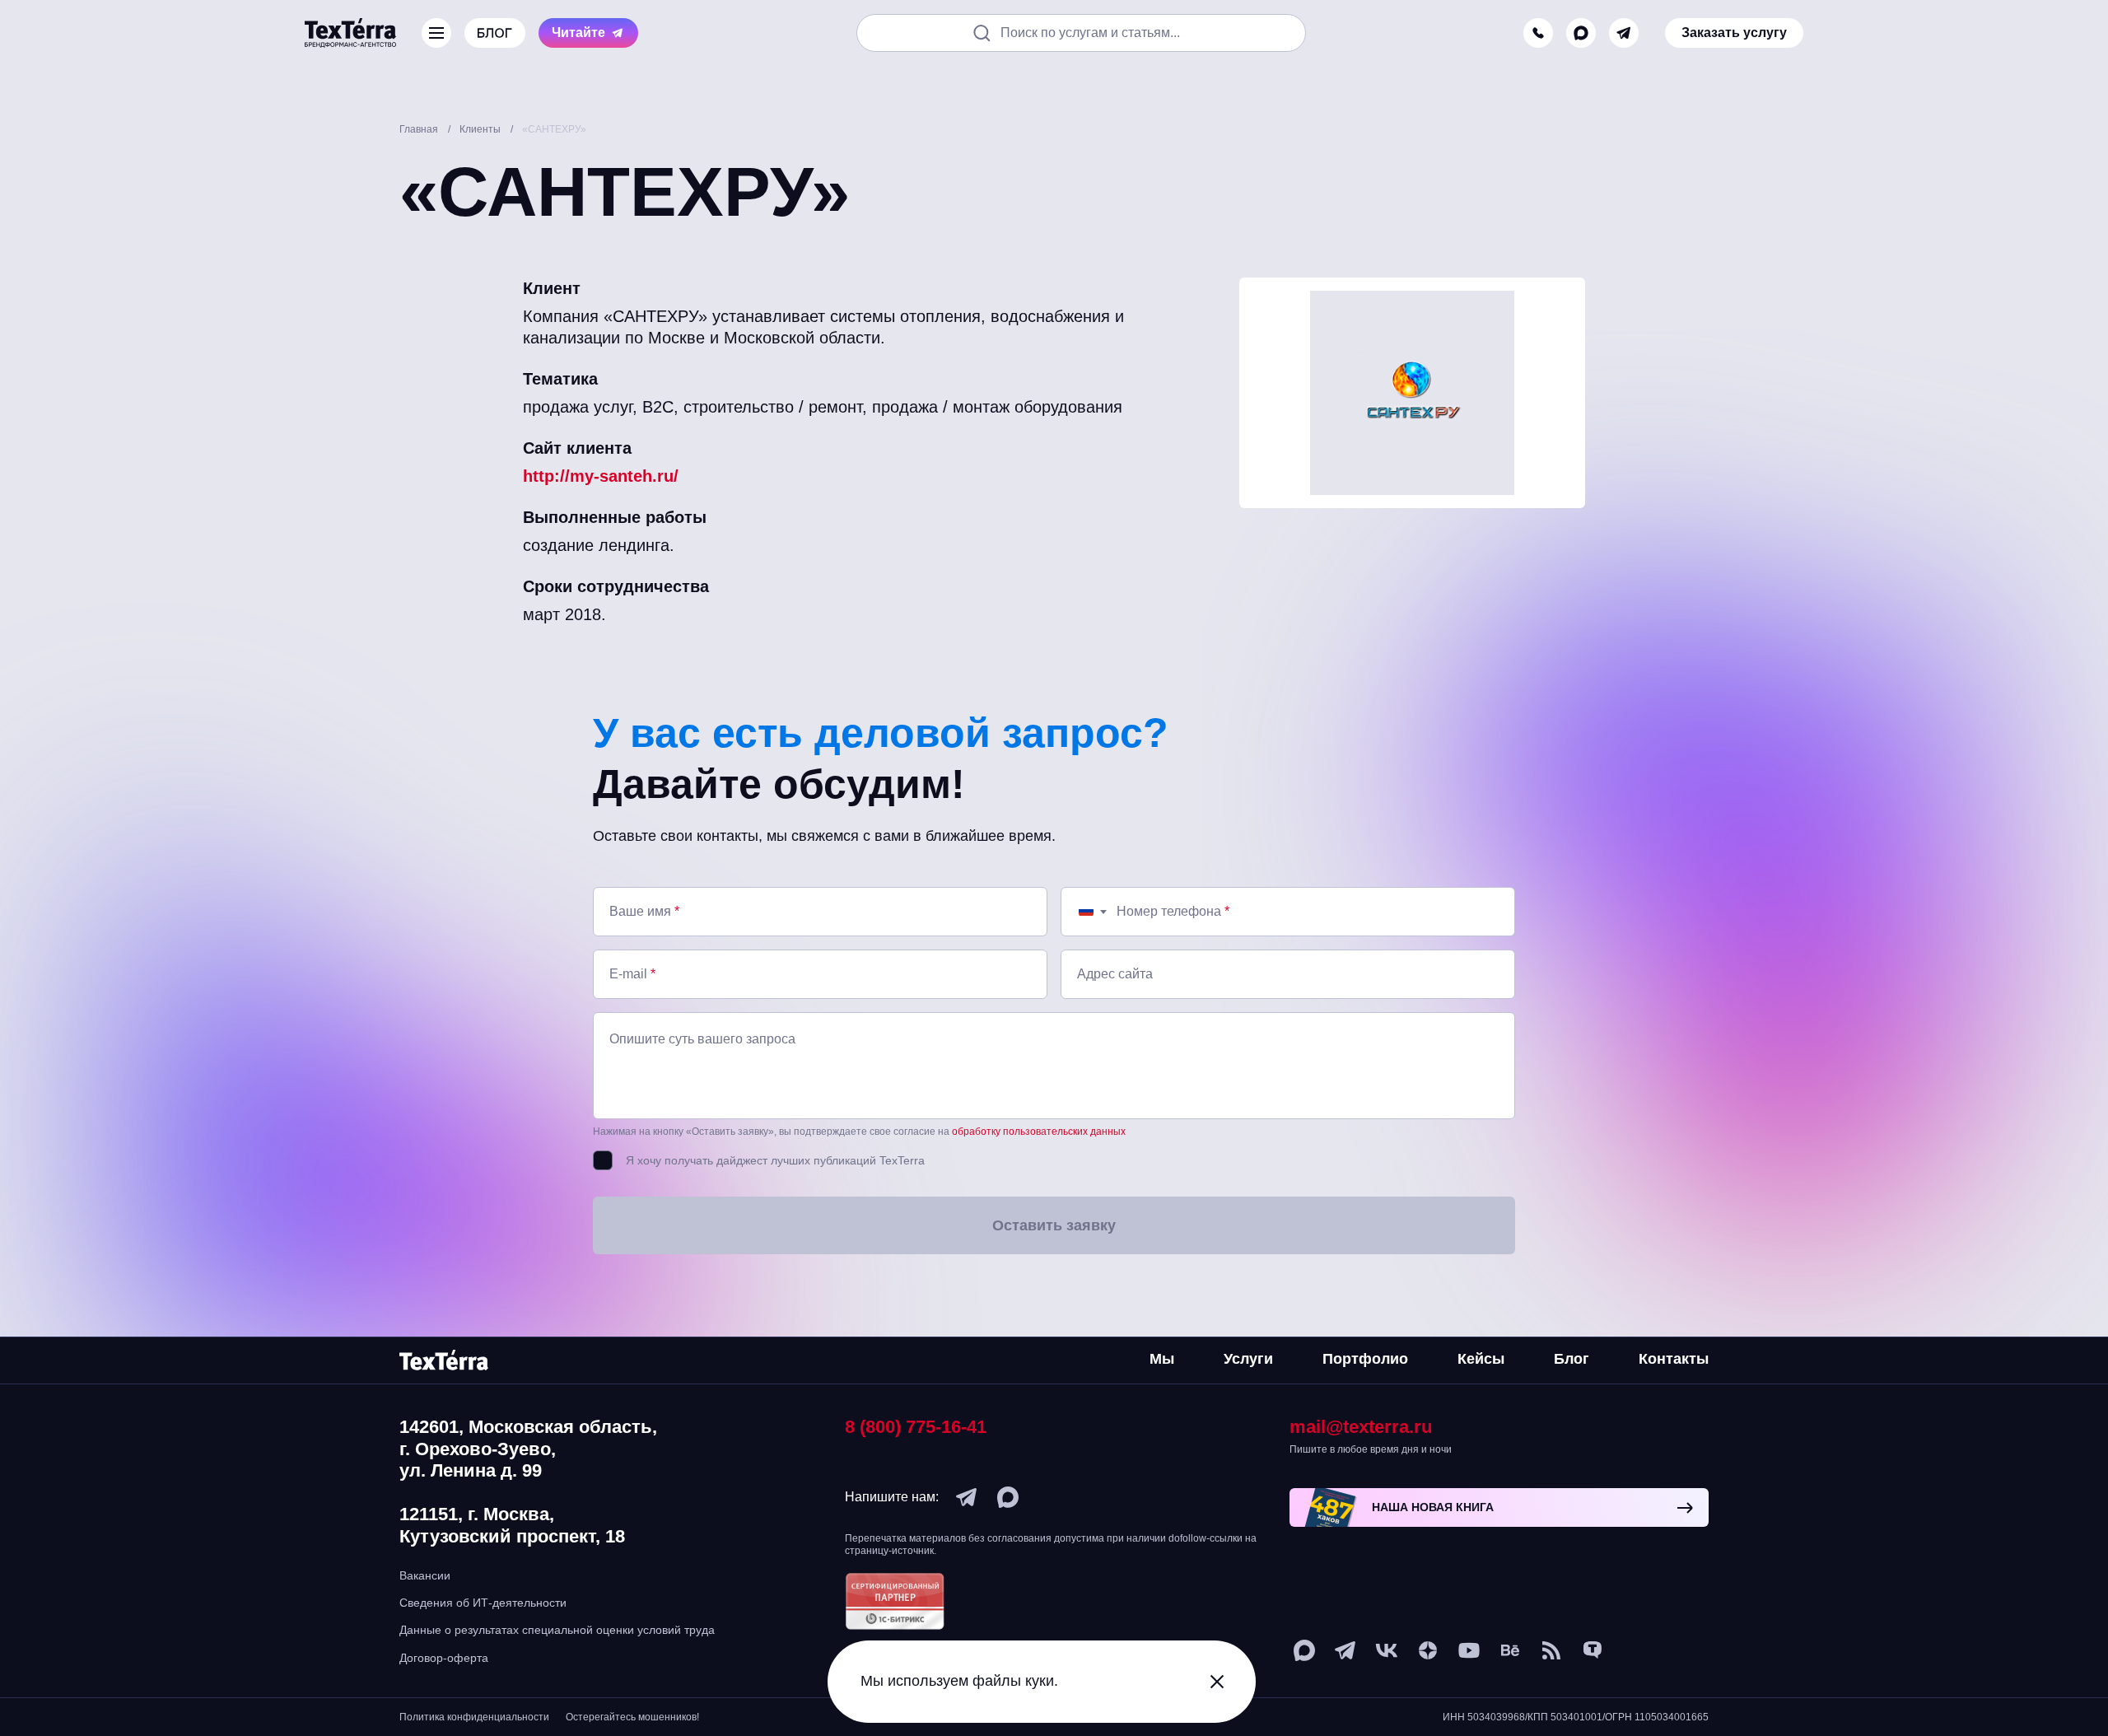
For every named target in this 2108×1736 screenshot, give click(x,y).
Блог (1572, 1359)
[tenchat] (1593, 1650)
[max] (1581, 33)
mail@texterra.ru (1361, 1427)
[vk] (1387, 1650)
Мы (1162, 1359)
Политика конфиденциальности (474, 1717)
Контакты (1674, 1359)
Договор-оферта (444, 1658)
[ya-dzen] (1428, 1650)
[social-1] (1551, 1650)
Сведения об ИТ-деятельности (483, 1603)
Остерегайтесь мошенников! (632, 1717)
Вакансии (425, 1575)
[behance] (1510, 1650)
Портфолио (1365, 1359)
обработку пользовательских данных (1039, 1132)
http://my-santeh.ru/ (601, 476)
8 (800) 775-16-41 (916, 1427)
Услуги (1248, 1359)
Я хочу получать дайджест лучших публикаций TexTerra (775, 1160)
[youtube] (1469, 1650)
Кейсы (1481, 1359)
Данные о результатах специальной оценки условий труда (557, 1630)
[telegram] (1624, 33)
